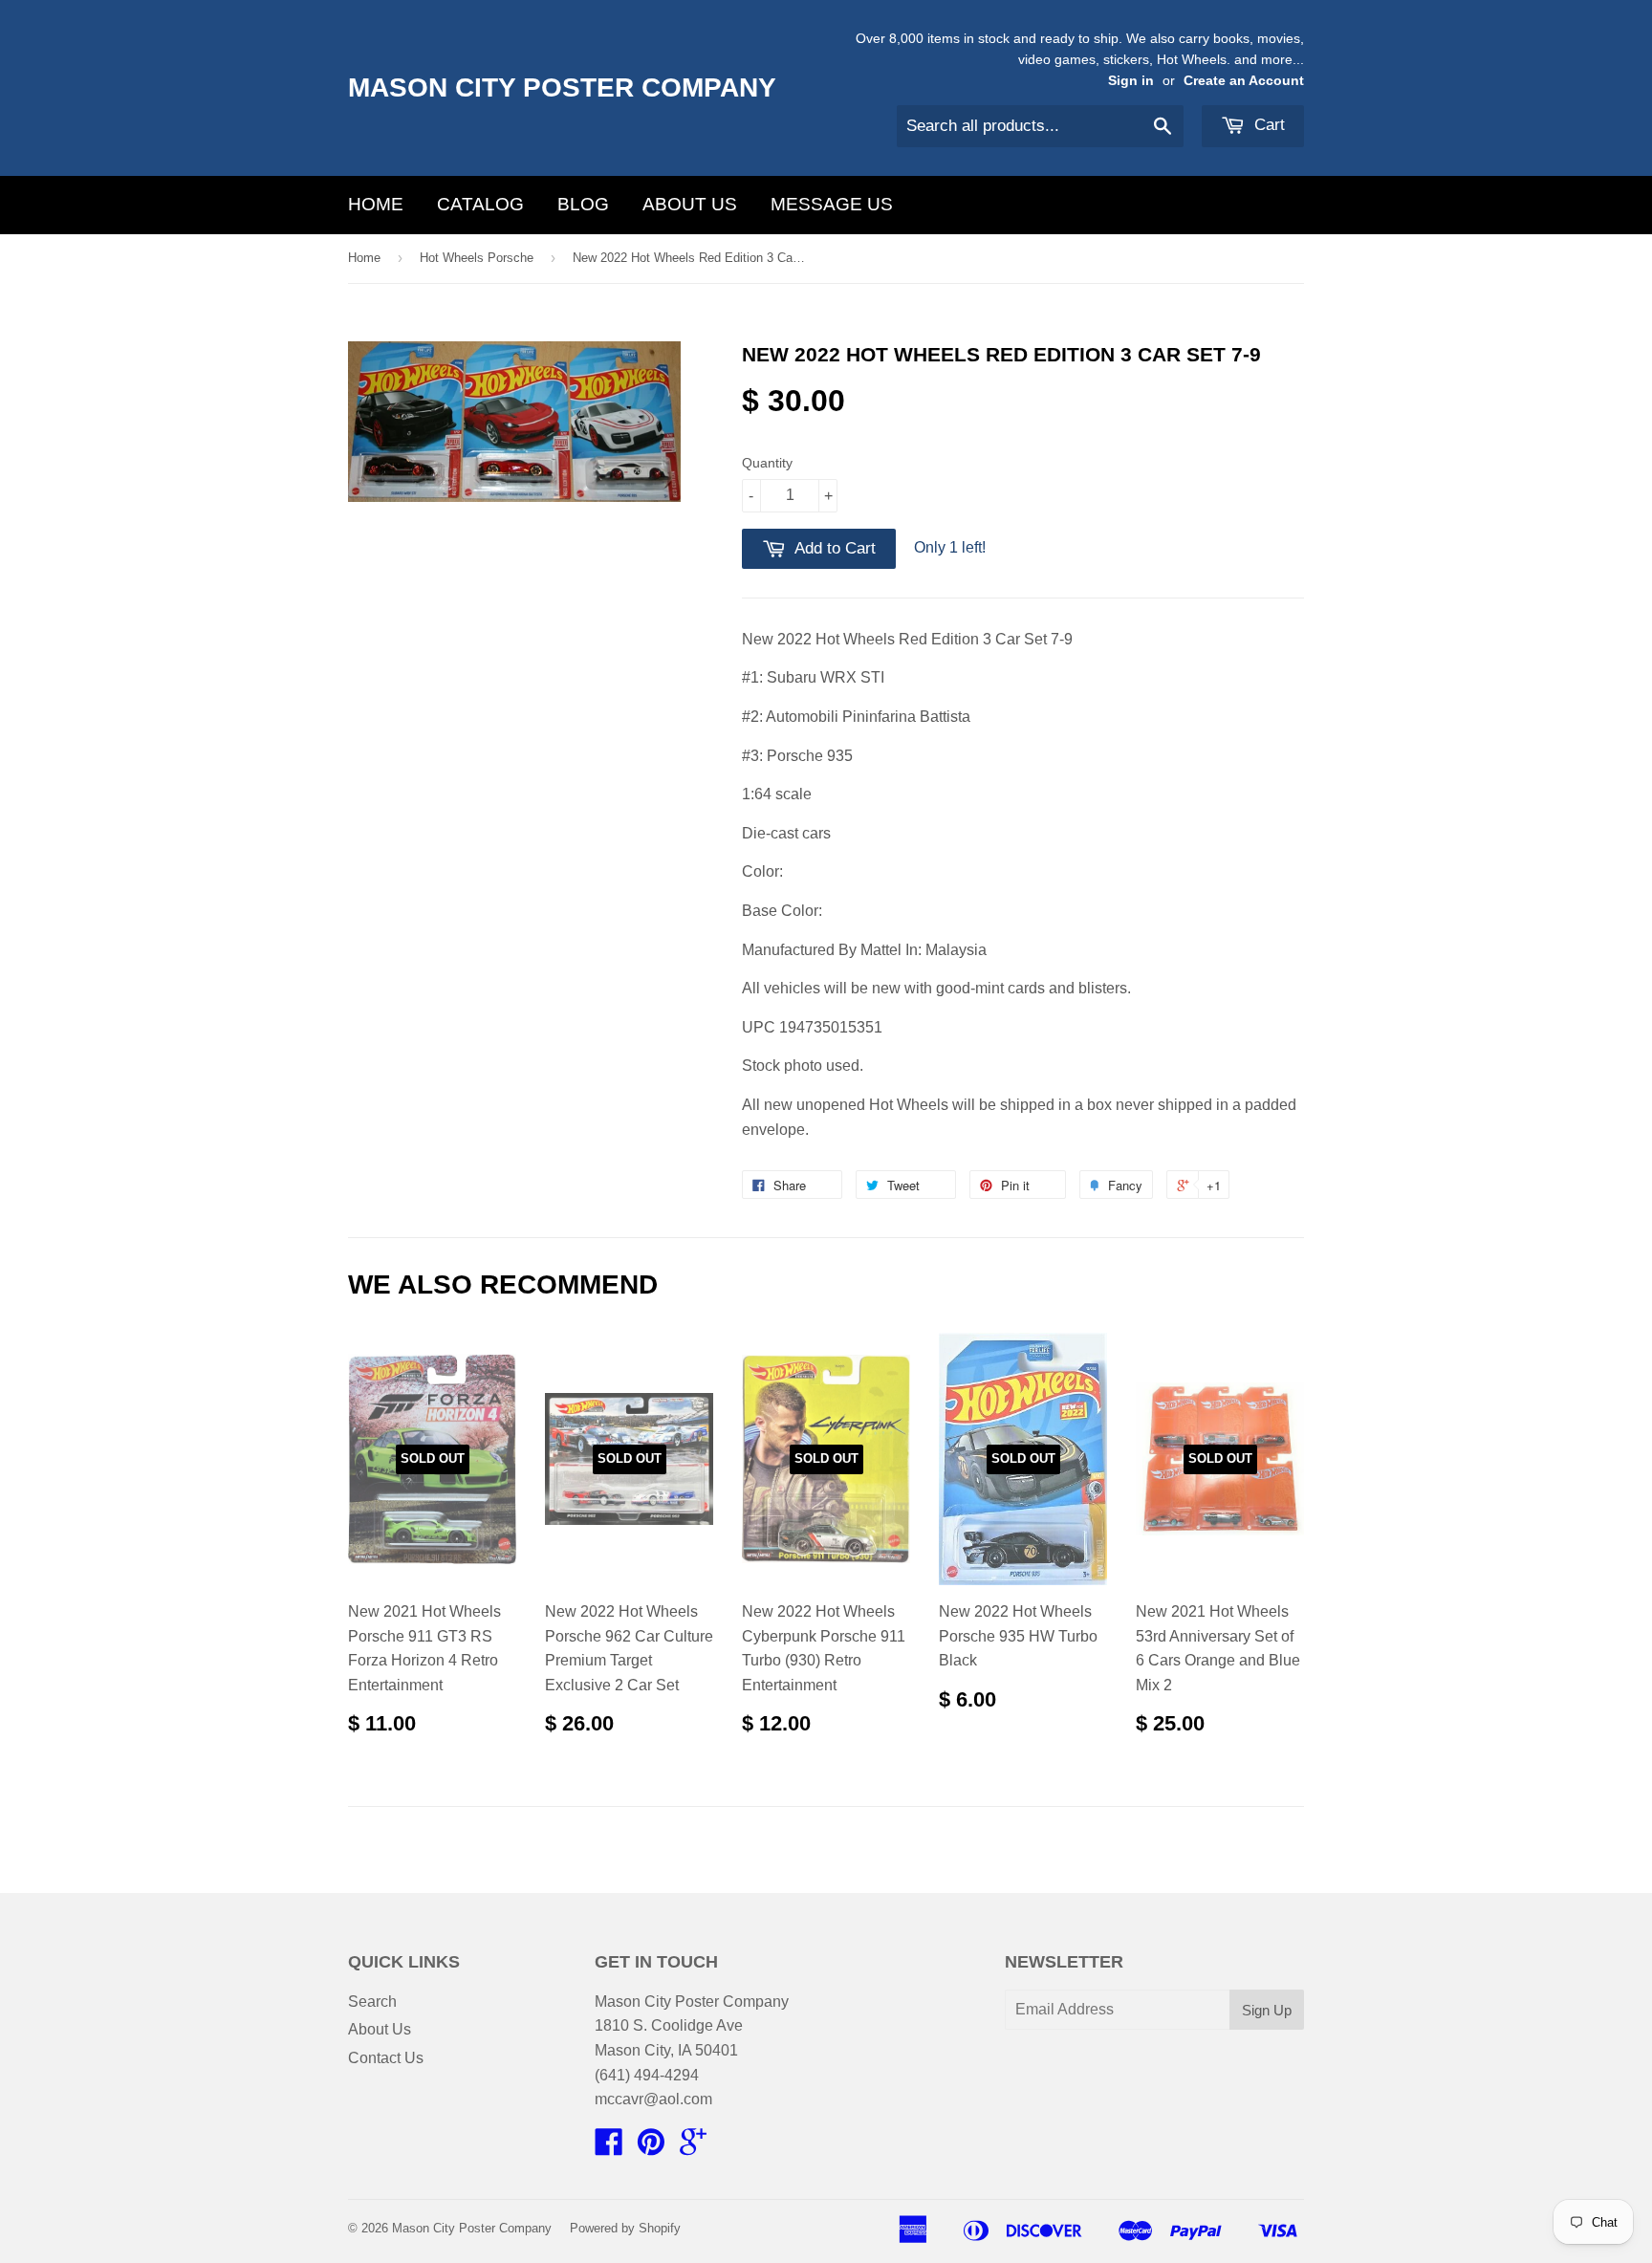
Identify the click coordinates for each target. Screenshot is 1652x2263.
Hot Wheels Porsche (477, 258)
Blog (583, 204)
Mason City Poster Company (562, 87)
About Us (690, 204)
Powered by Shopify (625, 2228)
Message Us (832, 204)
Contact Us (386, 2058)
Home (376, 204)
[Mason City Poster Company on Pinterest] (651, 2148)
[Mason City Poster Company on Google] (693, 2148)
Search (372, 2002)
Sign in (1131, 81)
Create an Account (1244, 81)
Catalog (480, 204)
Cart (1267, 125)
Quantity (767, 463)
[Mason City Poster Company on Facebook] (609, 2148)
